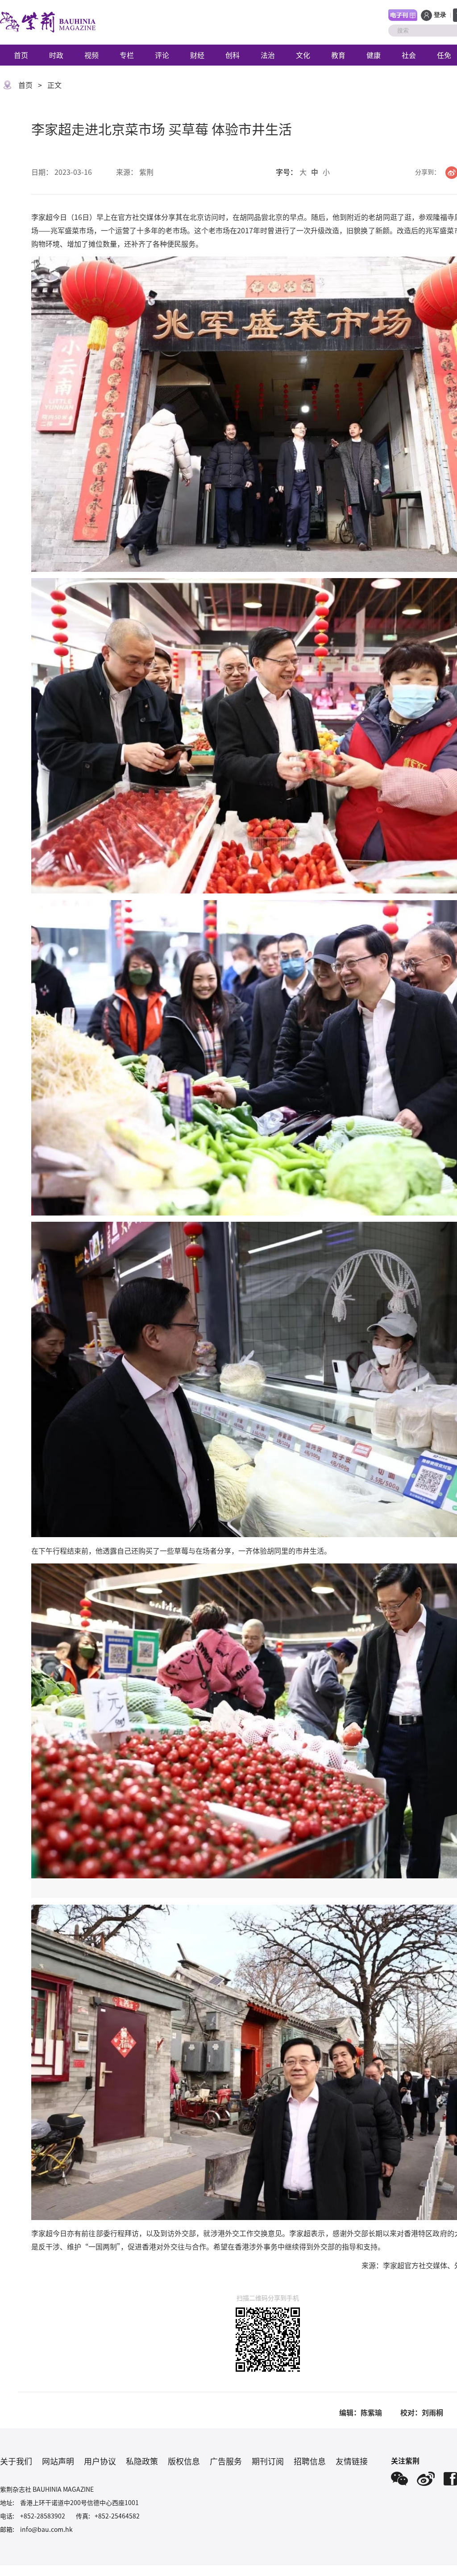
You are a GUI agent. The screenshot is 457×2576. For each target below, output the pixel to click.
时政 (56, 55)
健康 (374, 55)
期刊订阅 (268, 2461)
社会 (409, 55)
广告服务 (226, 2461)
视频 (91, 55)
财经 (197, 55)
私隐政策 (142, 2461)
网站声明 (58, 2461)
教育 (338, 55)
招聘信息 (310, 2461)
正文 (54, 85)
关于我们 (16, 2461)
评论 (162, 55)
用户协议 (100, 2461)
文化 (303, 55)
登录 (440, 15)
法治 (268, 55)
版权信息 (184, 2461)
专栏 (127, 55)
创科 (233, 55)
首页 (21, 55)
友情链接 (352, 2461)
